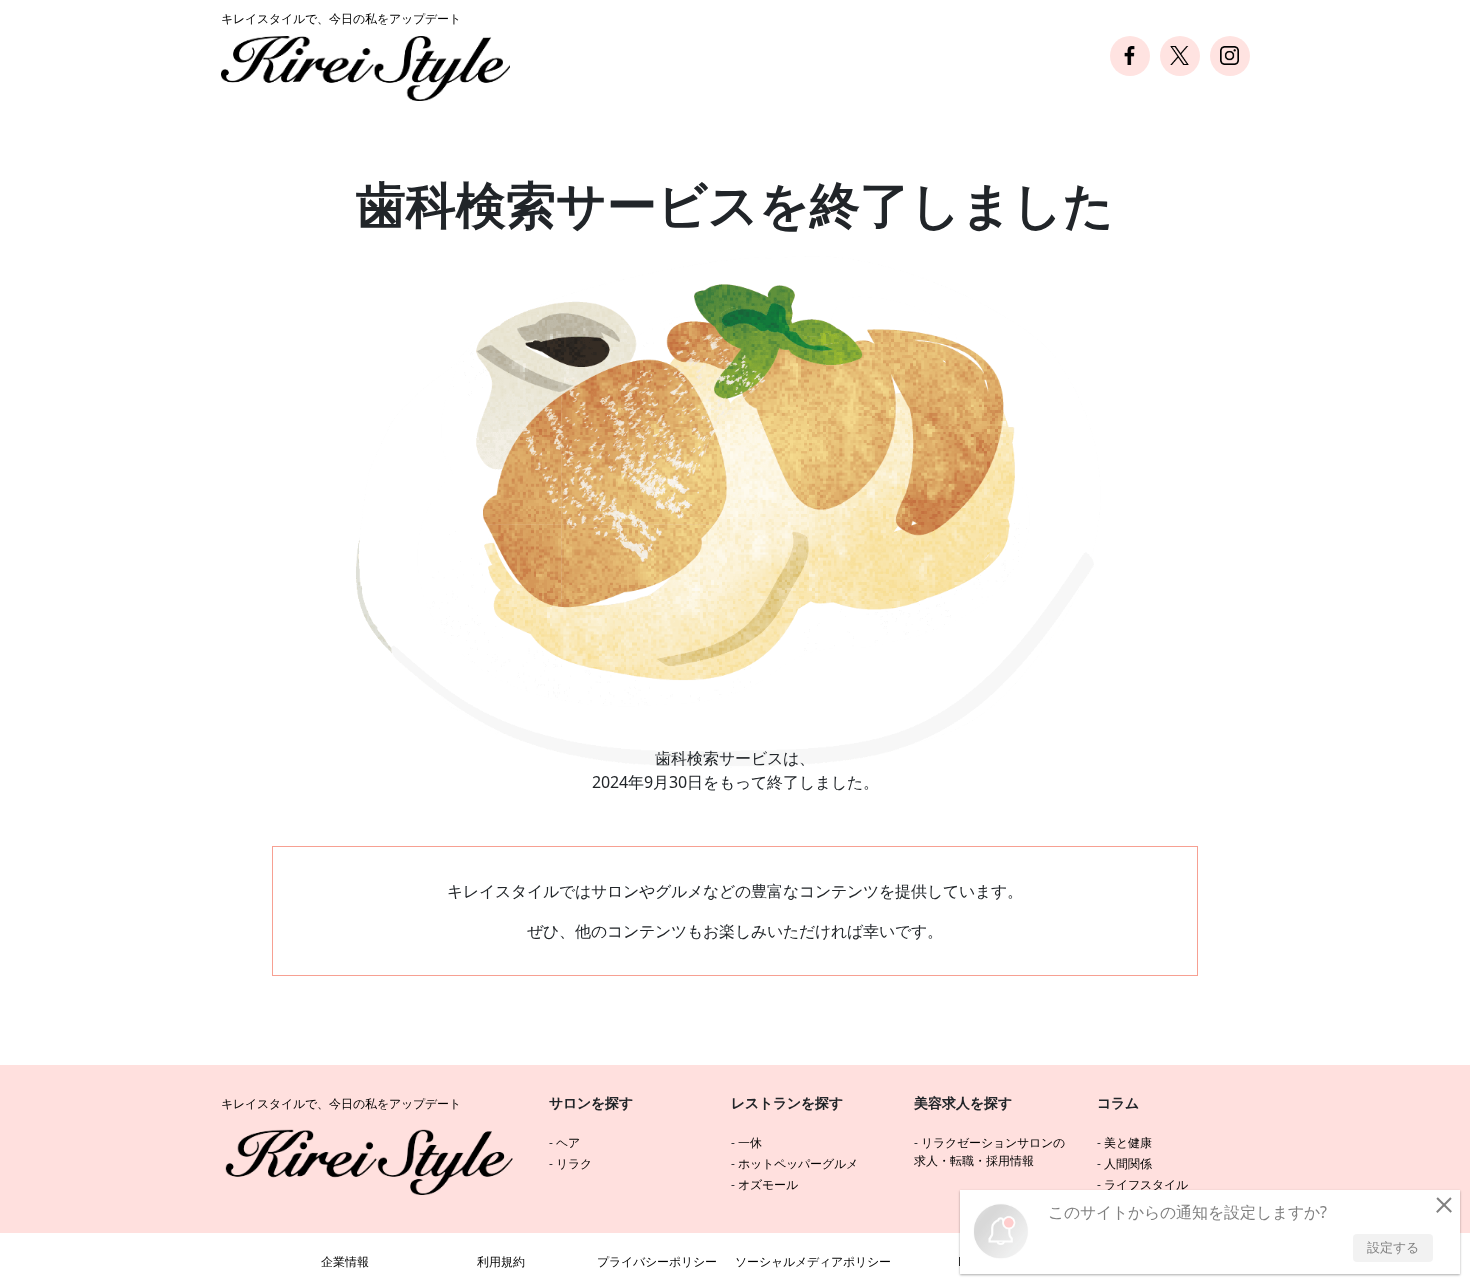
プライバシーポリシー (657, 1261)
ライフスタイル (1146, 1184)
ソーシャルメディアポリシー (813, 1261)
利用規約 (501, 1261)
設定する (1393, 1247)
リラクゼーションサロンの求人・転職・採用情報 (989, 1151)
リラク (574, 1163)
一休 (750, 1142)
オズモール (768, 1184)
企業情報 (345, 1261)
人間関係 (1128, 1163)
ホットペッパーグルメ (798, 1163)
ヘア (568, 1142)
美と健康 (1128, 1142)
